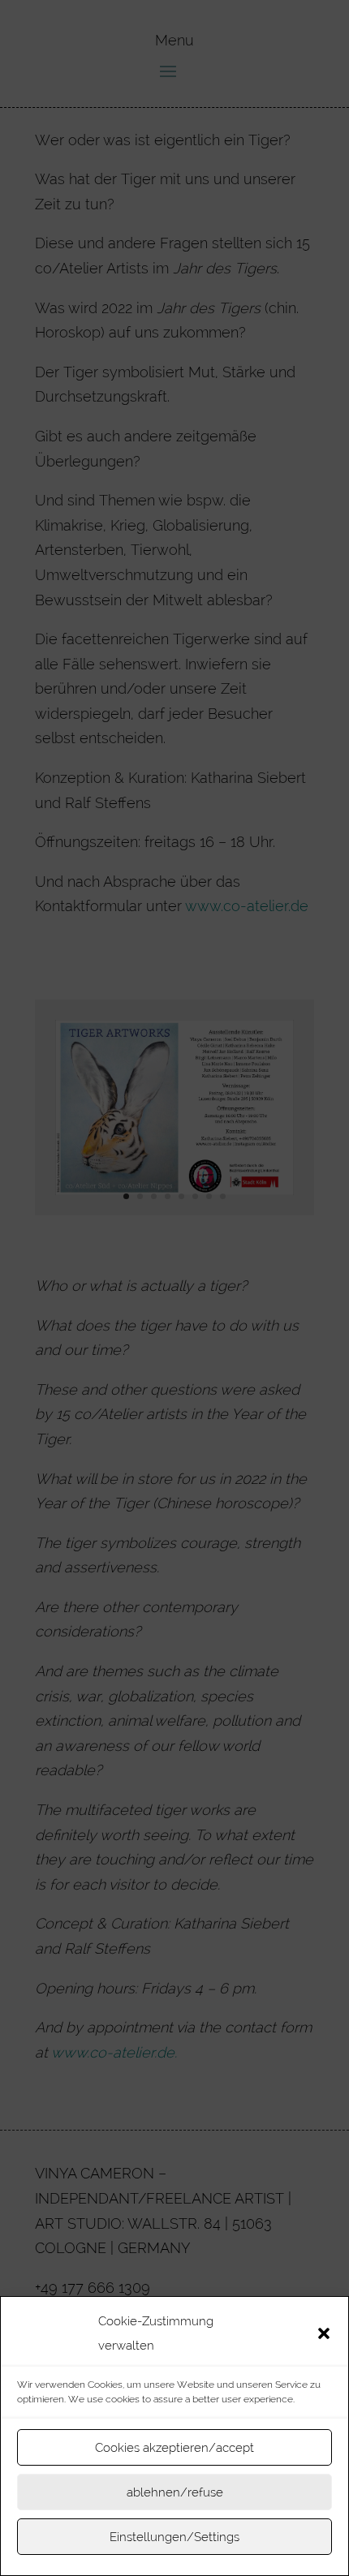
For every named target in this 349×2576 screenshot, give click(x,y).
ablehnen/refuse (175, 2492)
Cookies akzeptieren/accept (174, 2448)
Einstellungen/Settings (174, 2537)
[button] (324, 2333)
